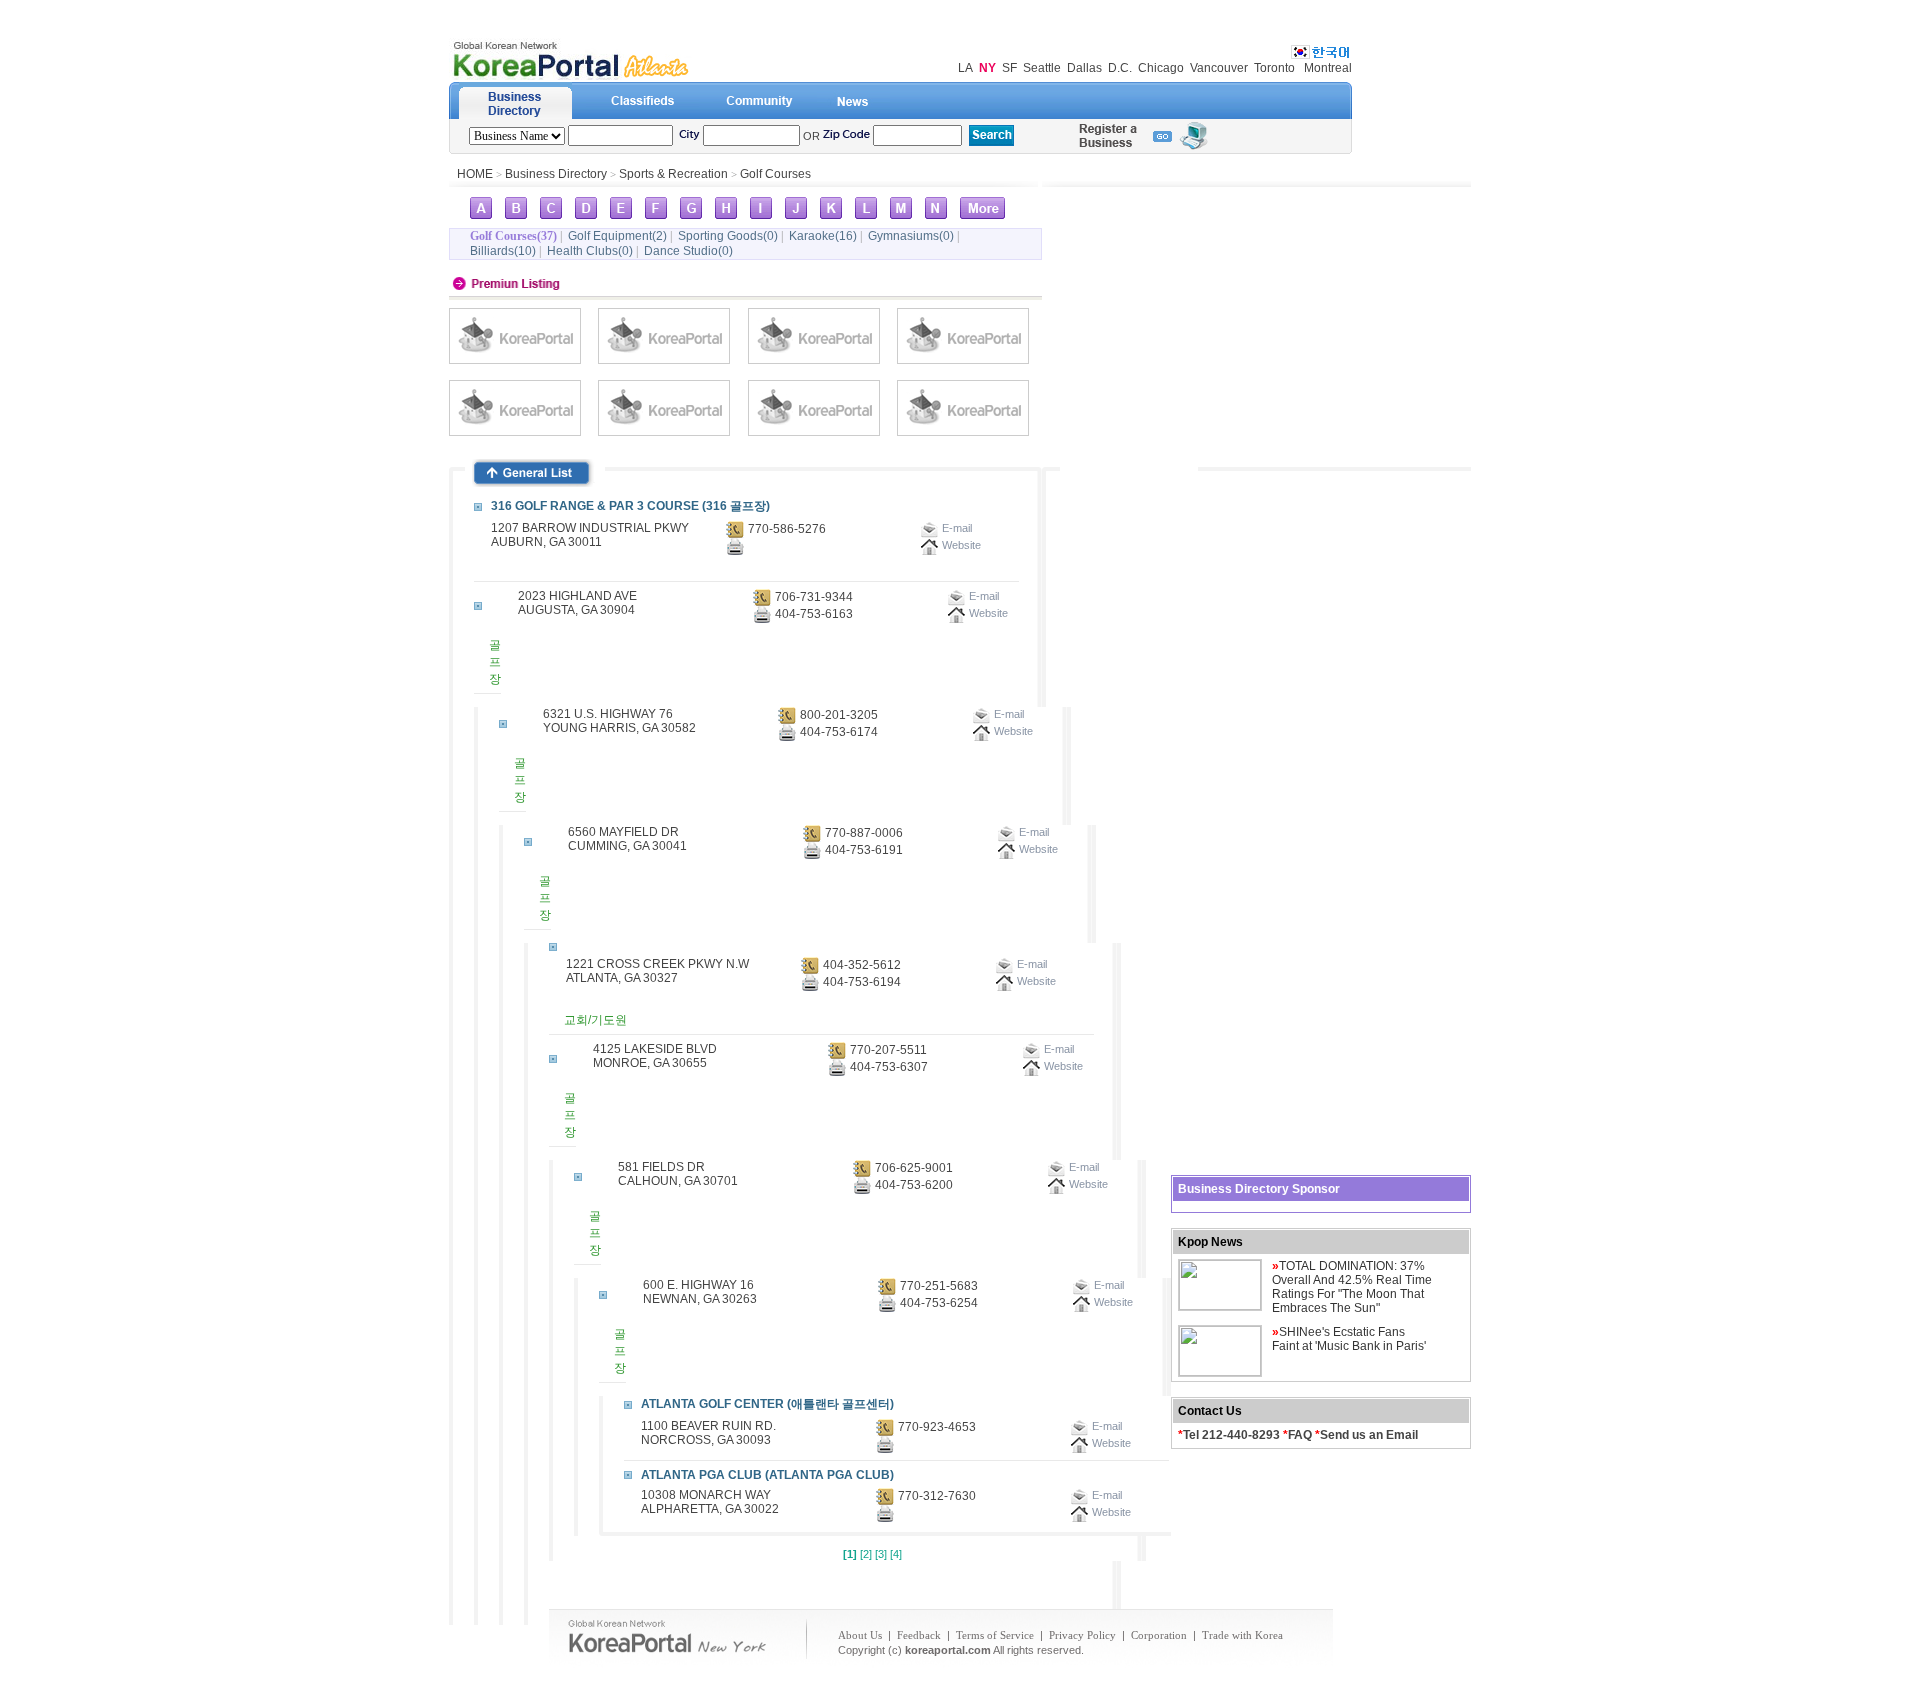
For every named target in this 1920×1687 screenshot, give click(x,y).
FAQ (1300, 1435)
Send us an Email (1369, 1435)
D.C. (1120, 68)
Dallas (1084, 68)
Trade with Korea (1242, 1635)
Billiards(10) (503, 251)
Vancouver (1219, 68)
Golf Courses (775, 174)
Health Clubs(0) (590, 251)
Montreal (1328, 68)
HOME (475, 174)
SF (1009, 68)
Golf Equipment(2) (617, 236)
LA (965, 68)
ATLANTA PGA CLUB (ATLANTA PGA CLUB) (767, 1475)
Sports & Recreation (673, 174)
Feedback (919, 1635)
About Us (860, 1635)
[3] (881, 1554)
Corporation (1159, 1635)
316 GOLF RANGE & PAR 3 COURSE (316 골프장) (630, 506)
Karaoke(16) (823, 236)
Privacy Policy (1082, 1635)
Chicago (1161, 68)
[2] (866, 1554)
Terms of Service (995, 1635)
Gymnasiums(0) (911, 236)
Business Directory (556, 174)
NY (987, 68)
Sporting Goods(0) (728, 236)
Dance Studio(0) (688, 251)
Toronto (1274, 68)
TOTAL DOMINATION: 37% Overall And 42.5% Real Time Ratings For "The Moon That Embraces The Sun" (1352, 1287)
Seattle (1042, 68)
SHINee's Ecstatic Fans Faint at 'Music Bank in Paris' (1349, 1339)
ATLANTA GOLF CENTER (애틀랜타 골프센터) (767, 1404)
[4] (896, 1554)
